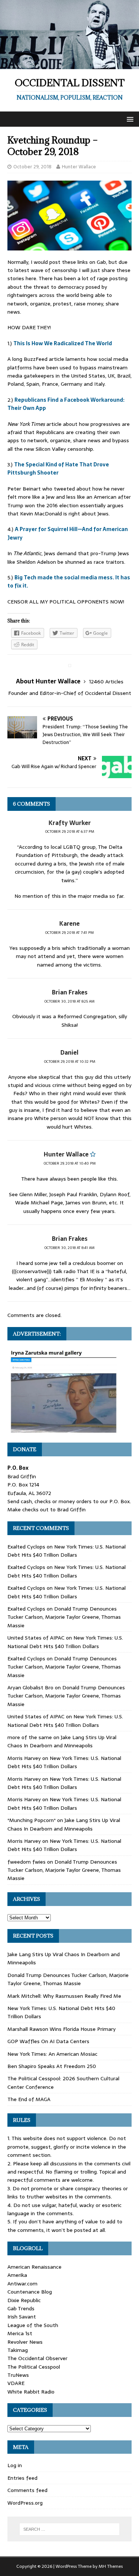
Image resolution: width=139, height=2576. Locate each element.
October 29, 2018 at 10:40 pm (70, 1163)
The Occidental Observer (37, 2358)
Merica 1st (20, 2333)
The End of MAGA (29, 2099)
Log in (15, 2465)
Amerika (17, 2275)
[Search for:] (70, 2529)
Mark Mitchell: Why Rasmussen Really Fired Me (64, 1996)
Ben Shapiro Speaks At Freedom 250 (52, 2066)
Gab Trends (21, 2308)
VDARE (16, 2383)
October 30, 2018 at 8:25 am (69, 1001)
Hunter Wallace (79, 167)
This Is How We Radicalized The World (63, 343)
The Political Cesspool (34, 2367)
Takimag (18, 2350)
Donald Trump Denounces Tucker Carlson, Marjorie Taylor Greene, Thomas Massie (64, 1617)
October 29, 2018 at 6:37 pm (70, 831)
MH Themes (111, 2566)
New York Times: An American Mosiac (52, 2054)
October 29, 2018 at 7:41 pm (69, 933)
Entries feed (22, 2478)
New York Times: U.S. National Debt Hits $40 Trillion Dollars (67, 1551)
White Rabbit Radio (31, 2392)
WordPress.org (25, 2503)
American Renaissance (34, 2267)
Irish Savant (22, 2317)
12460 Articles (106, 682)
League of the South (33, 2325)
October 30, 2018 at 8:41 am (69, 1248)
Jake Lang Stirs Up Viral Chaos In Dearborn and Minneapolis (62, 1741)
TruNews (18, 2375)
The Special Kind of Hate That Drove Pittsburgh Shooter (58, 469)
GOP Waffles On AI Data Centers (48, 2041)
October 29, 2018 (32, 167)
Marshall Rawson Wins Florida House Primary (62, 2029)
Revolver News (25, 2342)
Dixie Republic (24, 2300)
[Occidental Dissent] (69, 65)
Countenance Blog (30, 2292)
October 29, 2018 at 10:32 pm (70, 1062)
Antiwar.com (22, 2284)
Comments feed (27, 2490)
